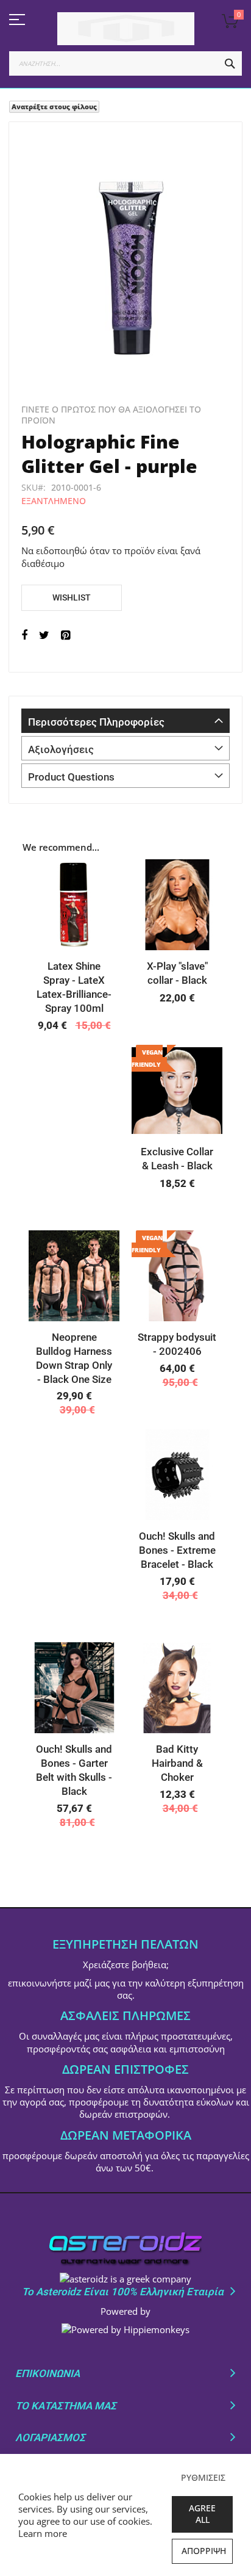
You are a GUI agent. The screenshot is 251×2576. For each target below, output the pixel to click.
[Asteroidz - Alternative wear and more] (125, 29)
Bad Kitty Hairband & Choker (177, 1763)
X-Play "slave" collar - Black (177, 973)
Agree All (202, 2514)
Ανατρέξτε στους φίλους (54, 106)
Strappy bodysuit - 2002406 (177, 1344)
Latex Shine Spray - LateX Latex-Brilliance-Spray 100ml (74, 987)
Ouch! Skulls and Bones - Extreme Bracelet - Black (177, 1550)
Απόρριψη (204, 2551)
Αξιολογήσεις (61, 749)
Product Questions (71, 777)
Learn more (43, 2533)
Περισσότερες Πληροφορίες (96, 722)
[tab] (125, 721)
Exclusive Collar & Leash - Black (177, 1159)
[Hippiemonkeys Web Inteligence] (125, 2329)
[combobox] (125, 63)
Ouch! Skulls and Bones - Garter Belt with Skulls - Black (74, 1770)
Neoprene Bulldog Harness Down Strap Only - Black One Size (74, 1358)
